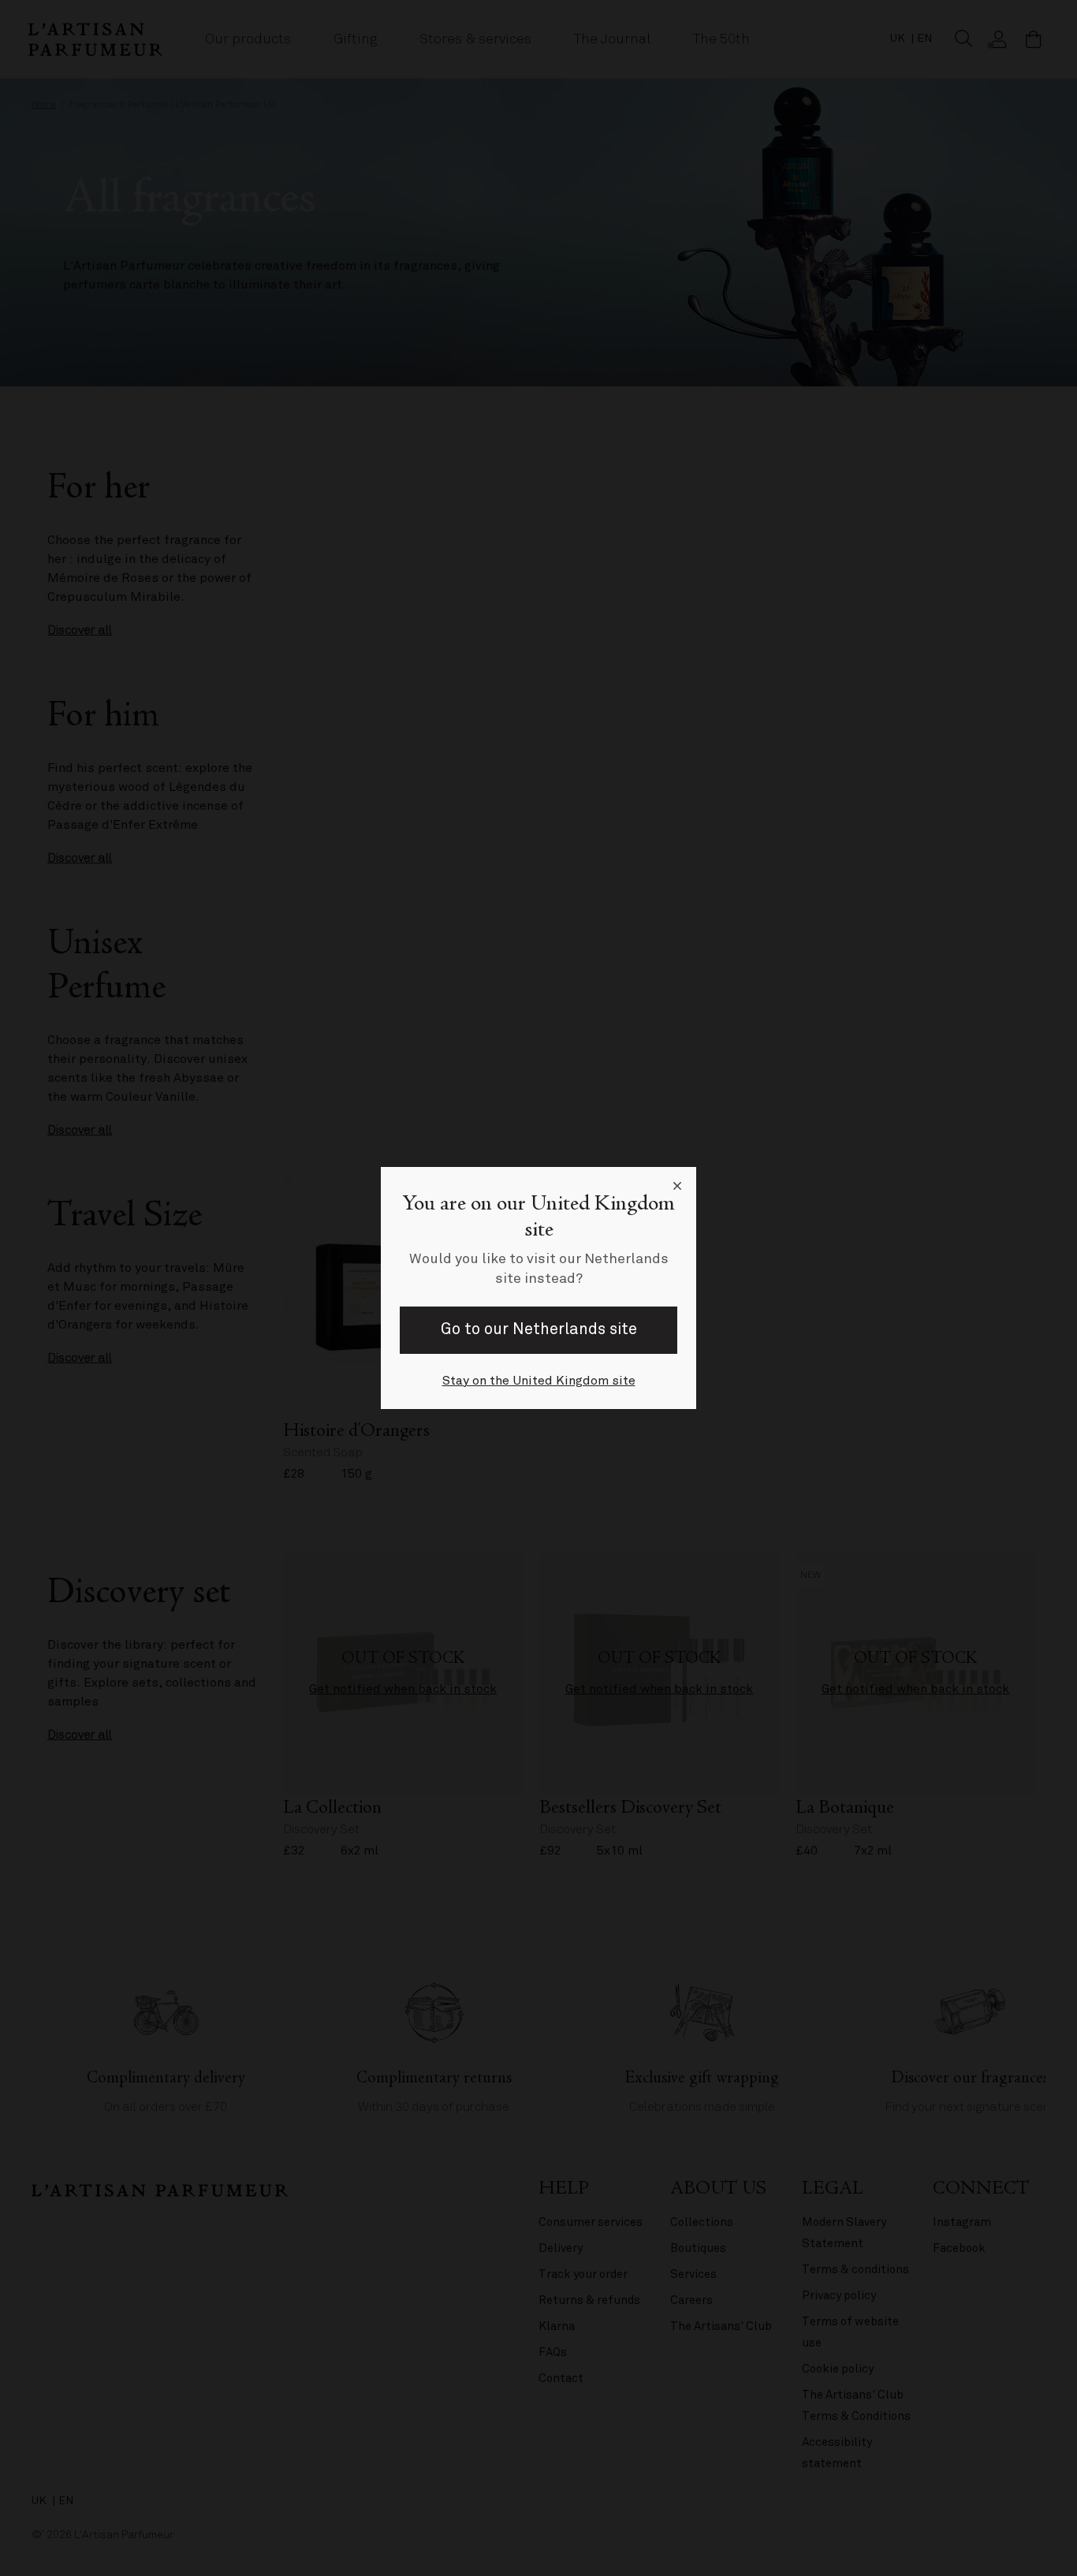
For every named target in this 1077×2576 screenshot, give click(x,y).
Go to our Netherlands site (539, 1329)
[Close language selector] (677, 1186)
